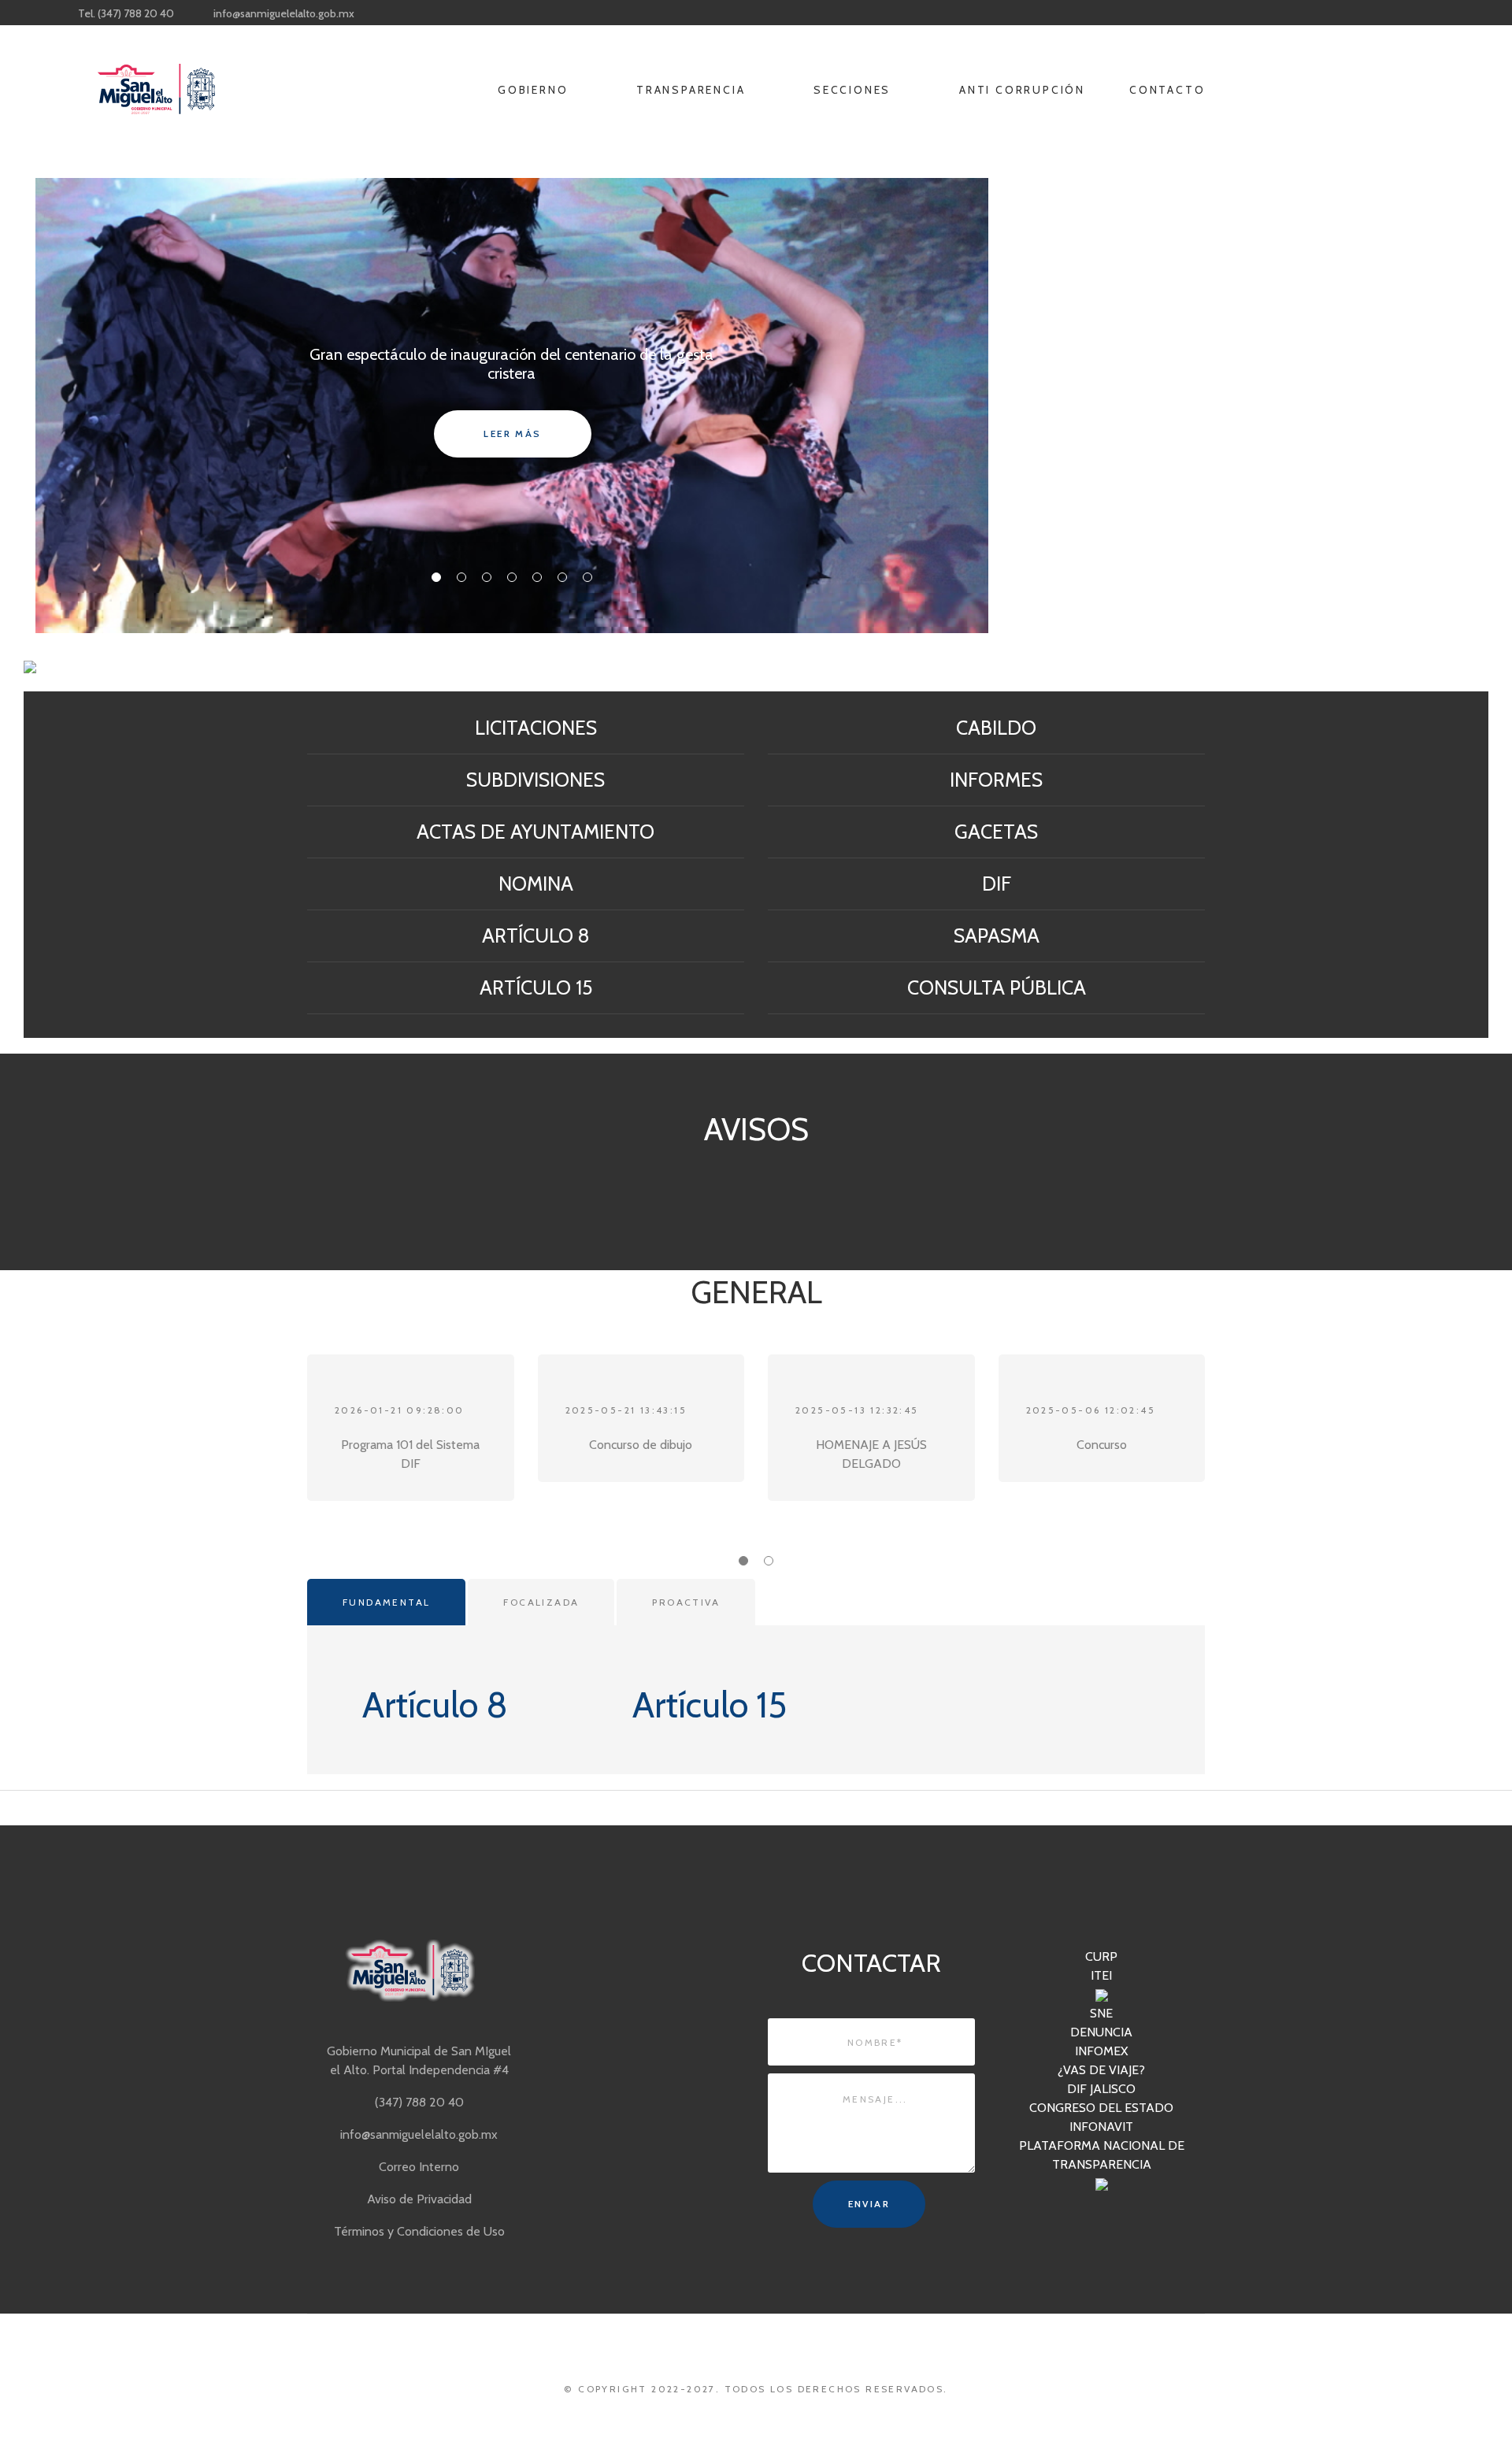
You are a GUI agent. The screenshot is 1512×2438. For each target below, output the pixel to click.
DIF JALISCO (1101, 2089)
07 (587, 577)
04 (512, 577)
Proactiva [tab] (686, 1602)
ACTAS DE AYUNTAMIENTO (535, 832)
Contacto (1169, 90)
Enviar (869, 2204)
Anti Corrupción (1022, 90)
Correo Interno (419, 2167)
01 (436, 577)
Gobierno (535, 90)
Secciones (854, 90)
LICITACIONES (536, 728)
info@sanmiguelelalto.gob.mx (284, 13)
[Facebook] (756, 13)
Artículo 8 (435, 1705)
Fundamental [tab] (386, 1602)
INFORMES (996, 780)
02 (461, 577)
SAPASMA (997, 936)
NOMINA (536, 884)
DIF (997, 884)
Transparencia (693, 90)
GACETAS (996, 832)
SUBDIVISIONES (535, 780)
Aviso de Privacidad (419, 2199)
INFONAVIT (1101, 2127)
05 (537, 577)
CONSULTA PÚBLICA (997, 987)
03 (487, 577)
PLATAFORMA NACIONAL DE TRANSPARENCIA (1102, 2155)
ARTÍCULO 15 (536, 987)
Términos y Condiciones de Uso (419, 2231)
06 (562, 577)
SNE (1101, 2013)
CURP (1101, 1956)
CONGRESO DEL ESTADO (1101, 2108)
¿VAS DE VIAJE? (1101, 2070)
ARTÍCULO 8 (536, 936)
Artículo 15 (710, 1705)
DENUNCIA (1101, 2032)
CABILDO (996, 728)
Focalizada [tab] (541, 1602)
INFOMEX (1101, 2051)
